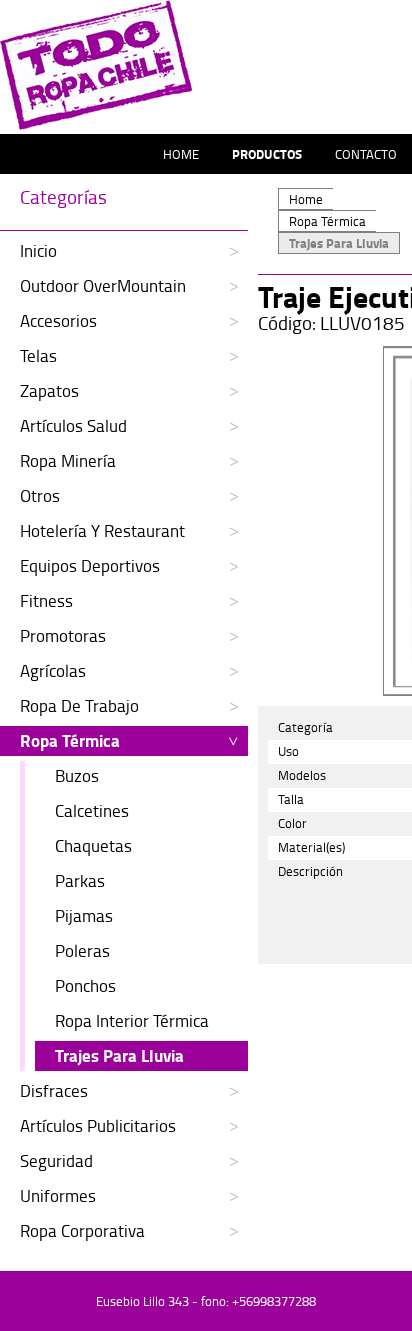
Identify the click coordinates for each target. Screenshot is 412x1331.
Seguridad (56, 1160)
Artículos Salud (73, 425)
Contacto (366, 154)
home (181, 154)
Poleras (82, 950)
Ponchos (85, 985)
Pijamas (84, 915)
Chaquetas (93, 845)
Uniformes (58, 1195)
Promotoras (63, 635)
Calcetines (92, 810)
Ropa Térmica (70, 740)
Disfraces (54, 1090)
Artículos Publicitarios (98, 1125)
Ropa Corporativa (82, 1230)
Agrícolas (53, 670)
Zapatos (49, 390)
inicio (38, 250)
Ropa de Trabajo (79, 705)
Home (306, 199)
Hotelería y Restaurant (102, 530)
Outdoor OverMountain (103, 285)
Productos (267, 154)
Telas (38, 355)
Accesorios (58, 320)
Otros (40, 495)
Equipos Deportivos (90, 565)
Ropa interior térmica (132, 1020)
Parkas (80, 880)
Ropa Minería (68, 460)
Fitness (46, 600)
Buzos (77, 775)
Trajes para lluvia (119, 1055)
